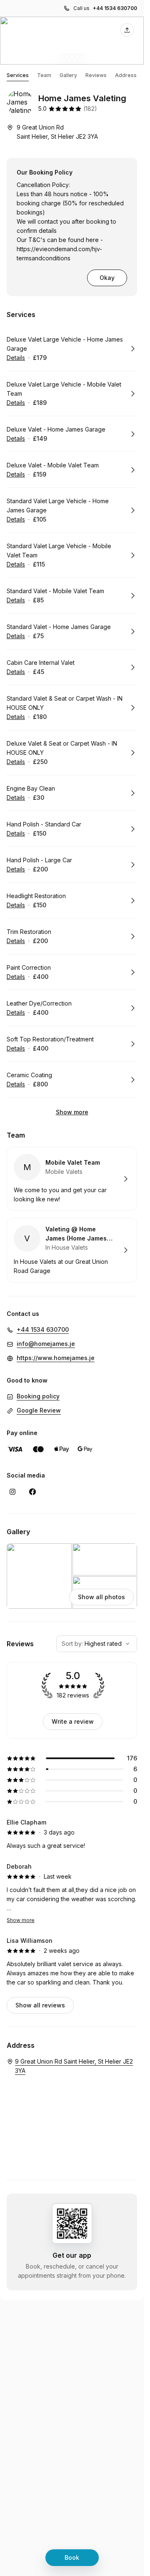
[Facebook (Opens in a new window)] (32, 1492)
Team (44, 75)
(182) (90, 109)
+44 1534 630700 (115, 8)
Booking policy (38, 1396)
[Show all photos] (72, 41)
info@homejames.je (46, 1344)
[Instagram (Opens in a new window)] (12, 1492)
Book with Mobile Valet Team (72, 1179)
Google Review (39, 1410)
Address (126, 75)
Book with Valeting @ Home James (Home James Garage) (72, 1250)
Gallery (68, 75)
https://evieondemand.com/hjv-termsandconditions (59, 253)
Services (18, 75)
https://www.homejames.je (56, 1358)
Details (16, 358)
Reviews (96, 75)
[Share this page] (127, 30)
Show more (72, 1112)
